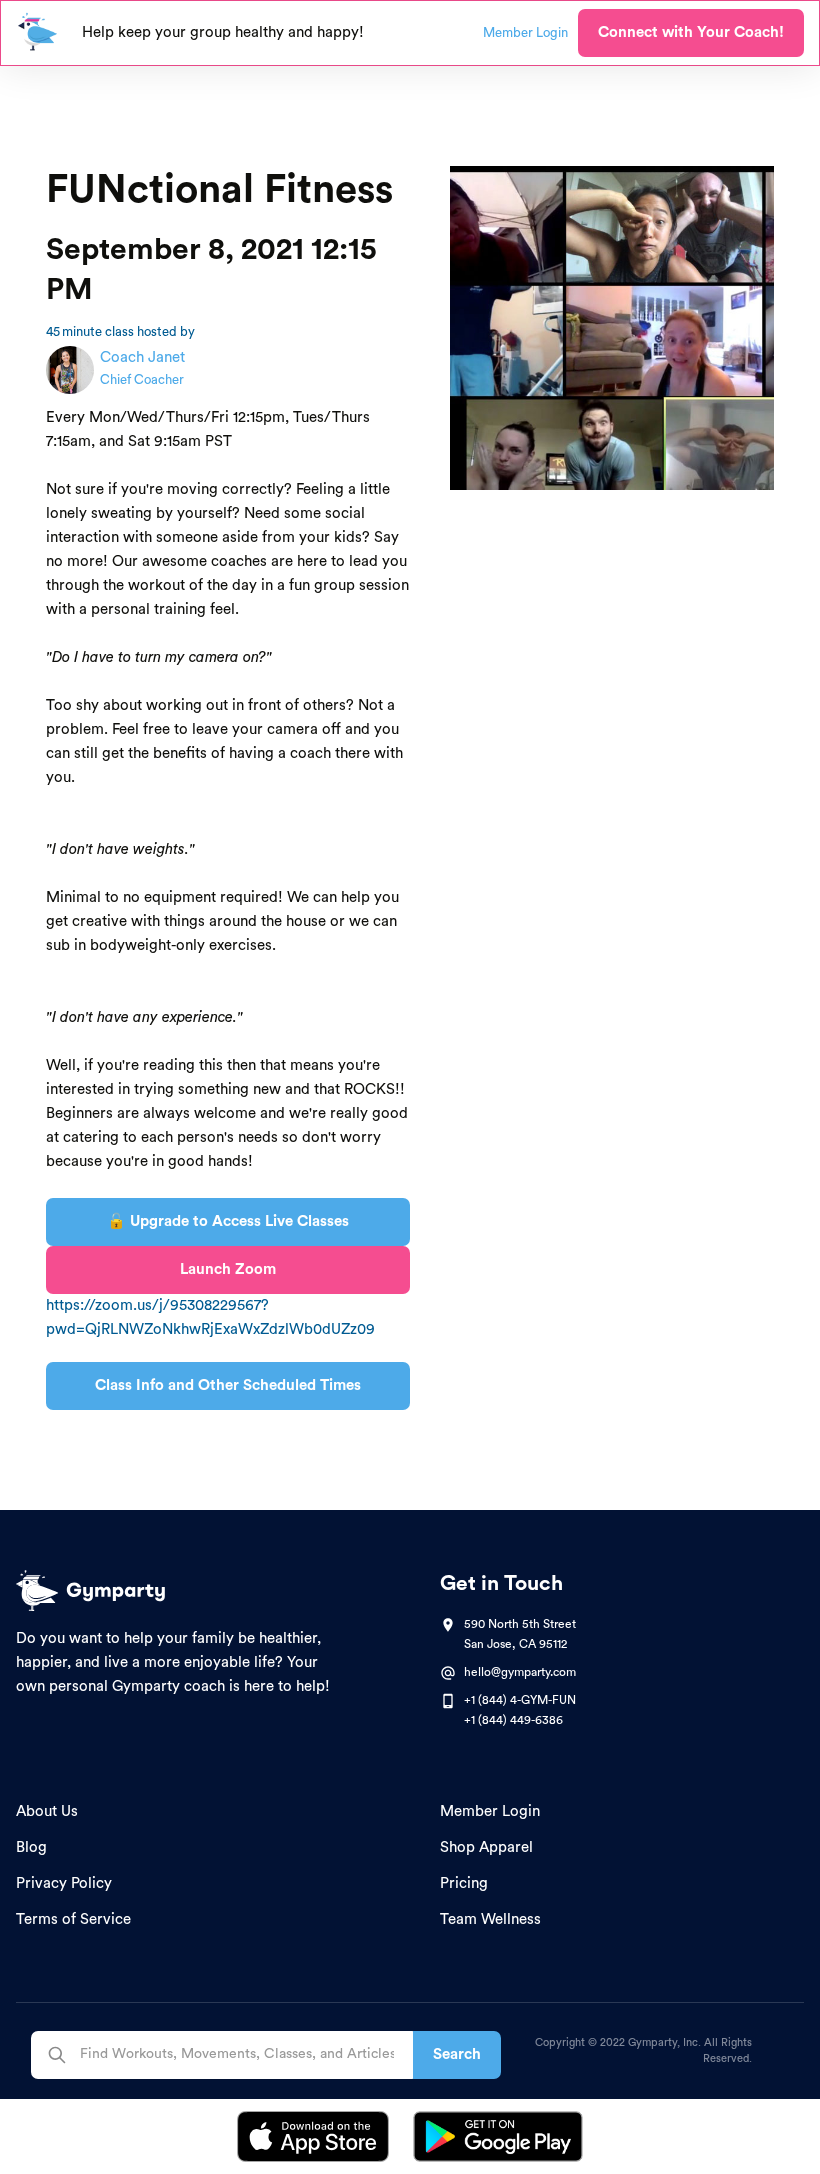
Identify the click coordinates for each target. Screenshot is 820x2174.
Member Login (490, 1811)
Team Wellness (490, 1919)
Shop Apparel (486, 1847)
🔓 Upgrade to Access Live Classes (228, 1221)
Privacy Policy (64, 1883)
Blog (31, 1847)
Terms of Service (73, 1919)
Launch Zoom (228, 1269)
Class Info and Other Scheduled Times (228, 1385)
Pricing (464, 1883)
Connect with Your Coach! (691, 32)
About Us (47, 1811)
